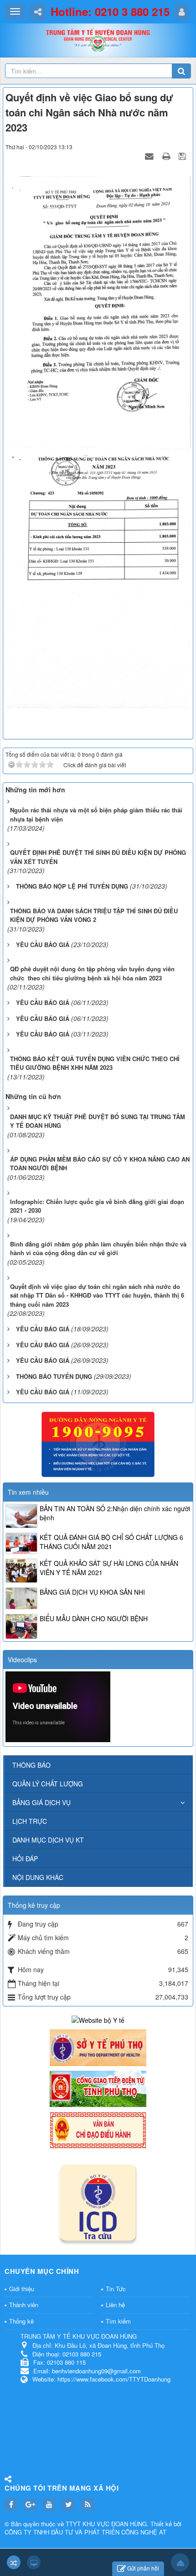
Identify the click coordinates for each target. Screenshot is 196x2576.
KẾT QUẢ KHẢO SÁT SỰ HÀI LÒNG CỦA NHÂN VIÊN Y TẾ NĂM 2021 (109, 1568)
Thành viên (24, 2305)
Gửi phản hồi (143, 2568)
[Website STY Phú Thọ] (98, 2047)
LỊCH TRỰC (30, 1821)
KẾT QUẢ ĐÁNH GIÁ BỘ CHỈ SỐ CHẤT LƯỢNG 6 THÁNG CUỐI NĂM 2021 (111, 1542)
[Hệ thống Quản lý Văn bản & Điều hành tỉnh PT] (98, 2129)
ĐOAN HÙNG (129, 2524)
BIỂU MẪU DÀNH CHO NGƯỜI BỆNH (94, 1618)
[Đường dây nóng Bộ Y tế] (98, 1443)
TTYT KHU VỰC (88, 2524)
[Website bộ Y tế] (98, 2019)
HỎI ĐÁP (25, 1859)
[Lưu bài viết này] (183, 156)
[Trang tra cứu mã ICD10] (98, 2201)
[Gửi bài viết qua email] (150, 156)
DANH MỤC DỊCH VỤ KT (48, 1840)
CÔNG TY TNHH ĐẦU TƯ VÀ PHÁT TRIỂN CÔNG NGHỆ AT (85, 2532)
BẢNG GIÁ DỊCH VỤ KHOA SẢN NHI (92, 1592)
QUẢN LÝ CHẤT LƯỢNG (48, 1784)
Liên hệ (115, 2305)
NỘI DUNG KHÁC (38, 1877)
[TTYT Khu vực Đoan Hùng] (98, 42)
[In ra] (167, 156)
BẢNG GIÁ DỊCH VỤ (41, 1802)
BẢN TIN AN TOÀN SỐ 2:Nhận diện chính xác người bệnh (115, 1513)
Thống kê (21, 2321)
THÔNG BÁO (31, 1765)
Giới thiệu (22, 2289)
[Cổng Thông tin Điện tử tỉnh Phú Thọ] (98, 2088)
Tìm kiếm (118, 2321)
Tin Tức (116, 2289)
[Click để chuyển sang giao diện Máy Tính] (34, 2562)
